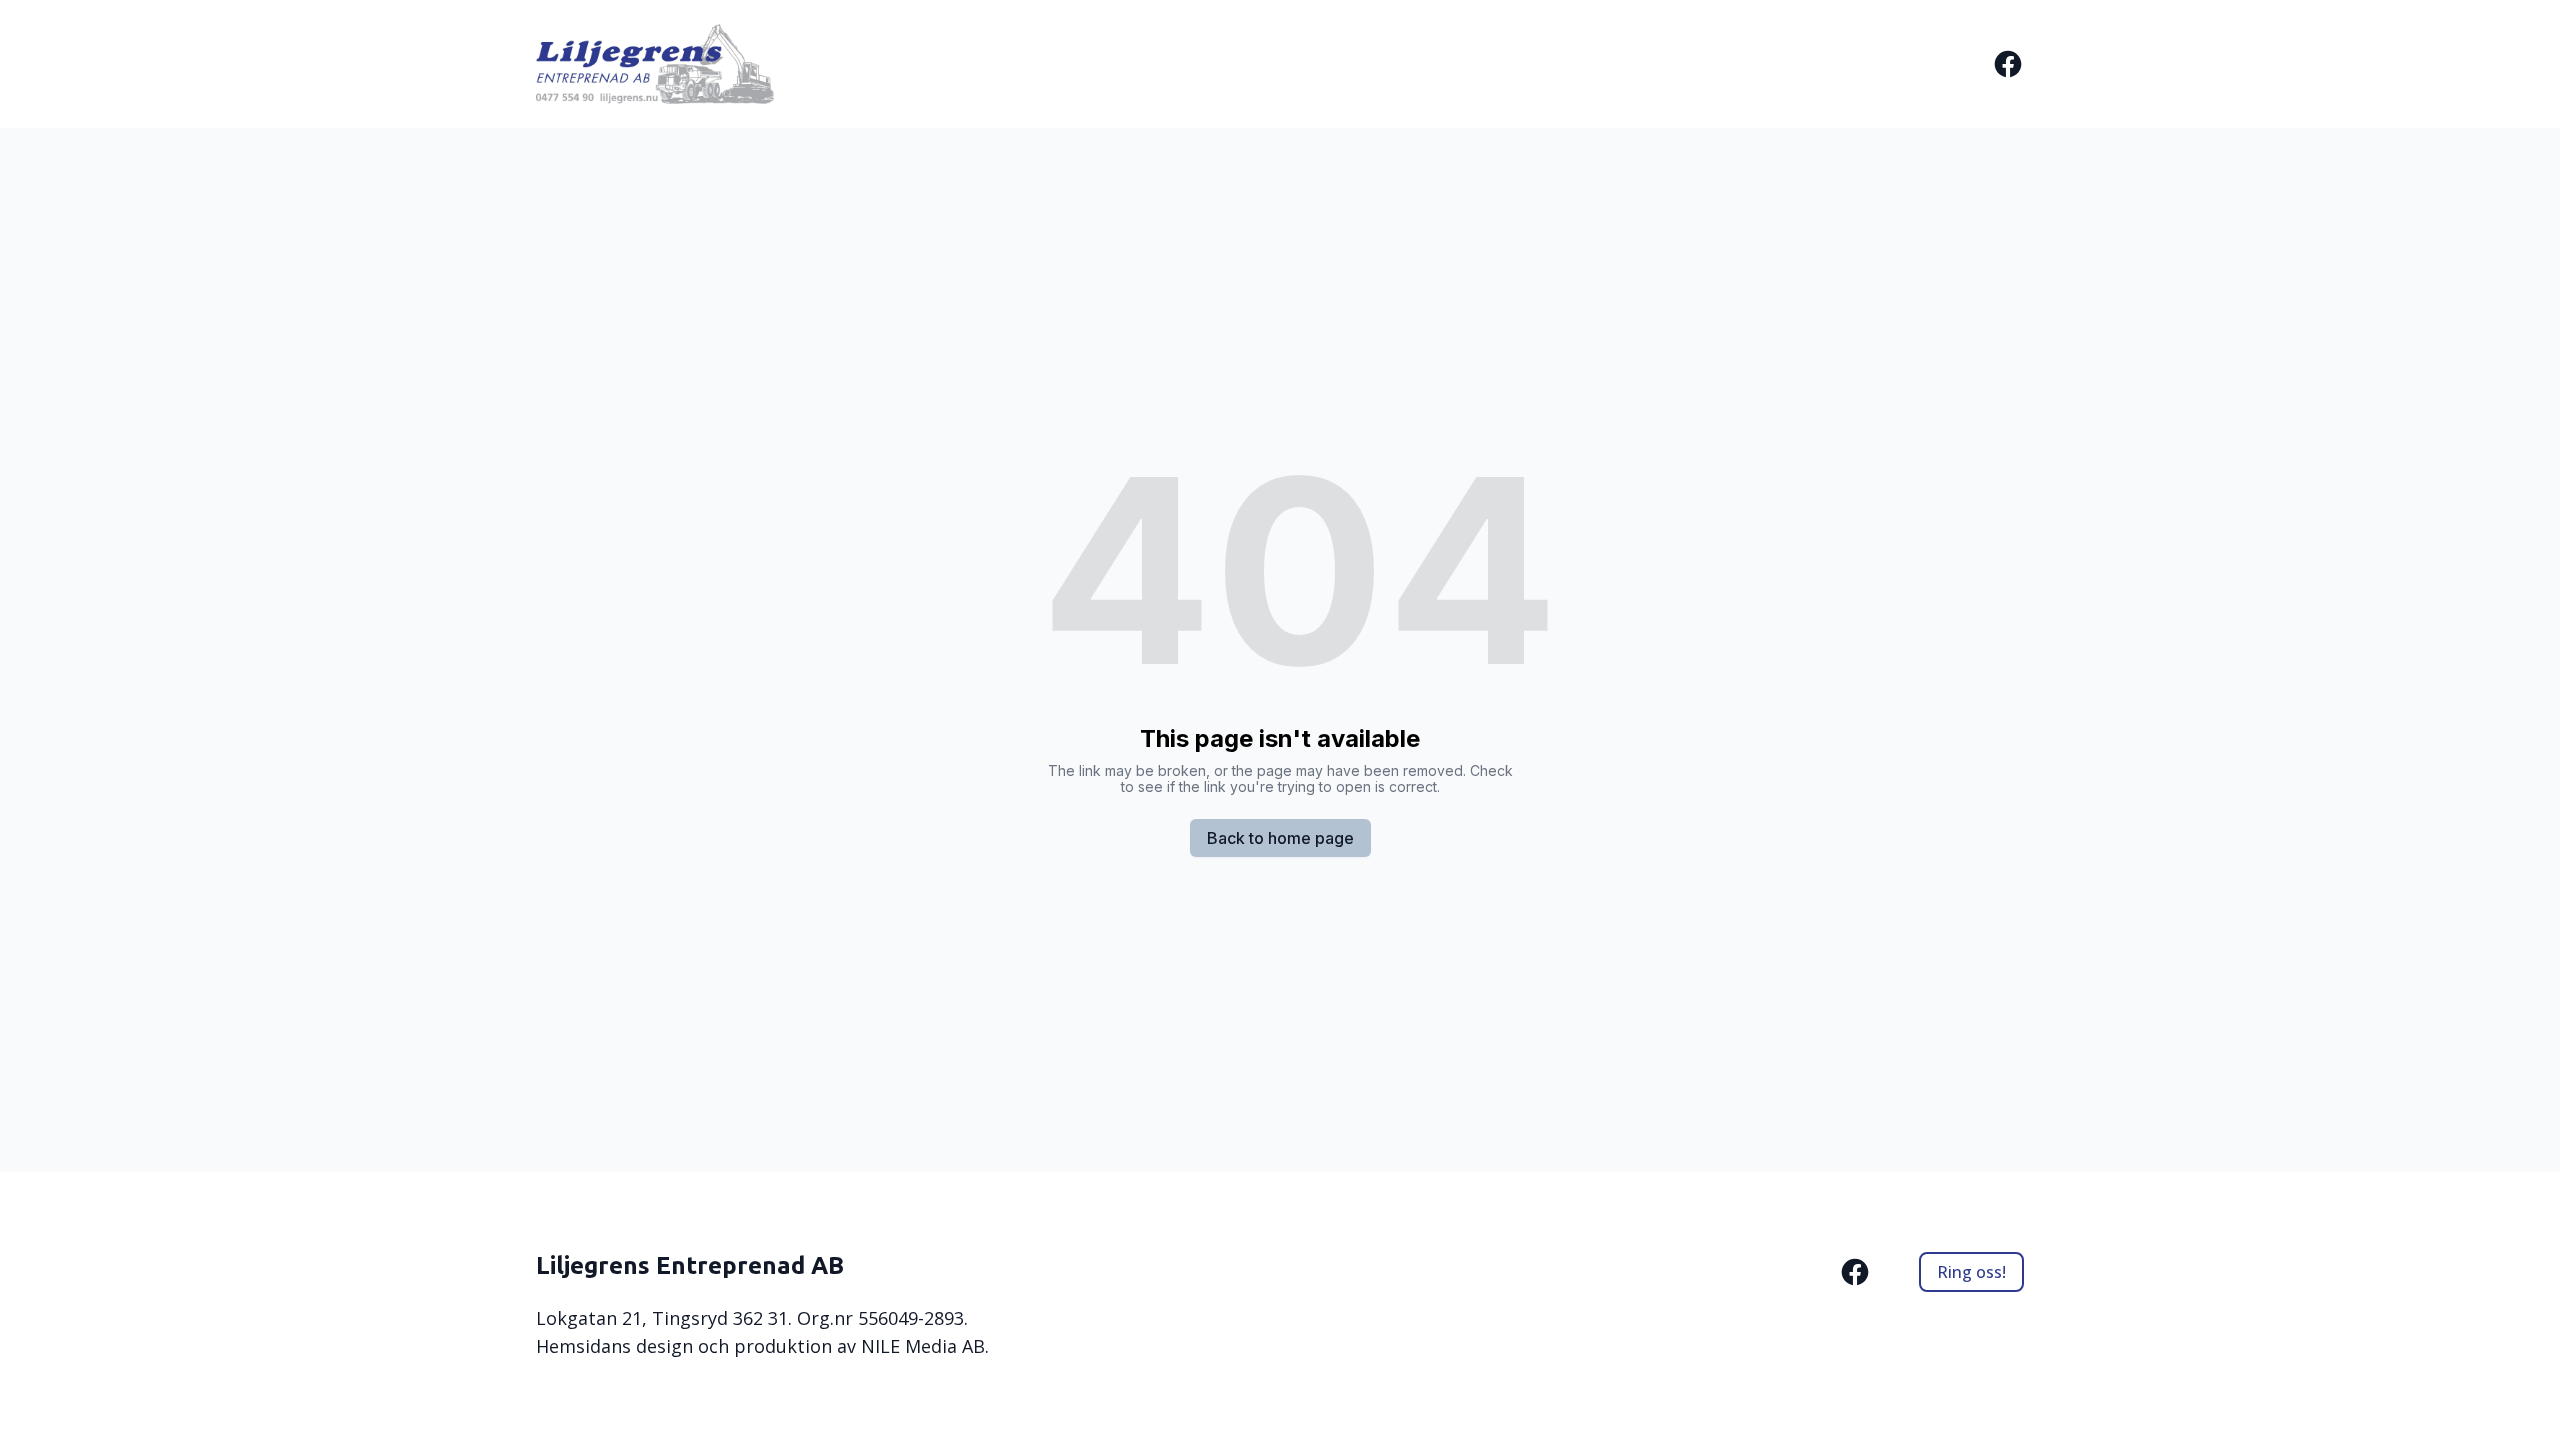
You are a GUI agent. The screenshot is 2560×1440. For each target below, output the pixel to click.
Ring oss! (1971, 1272)
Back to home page (1280, 838)
